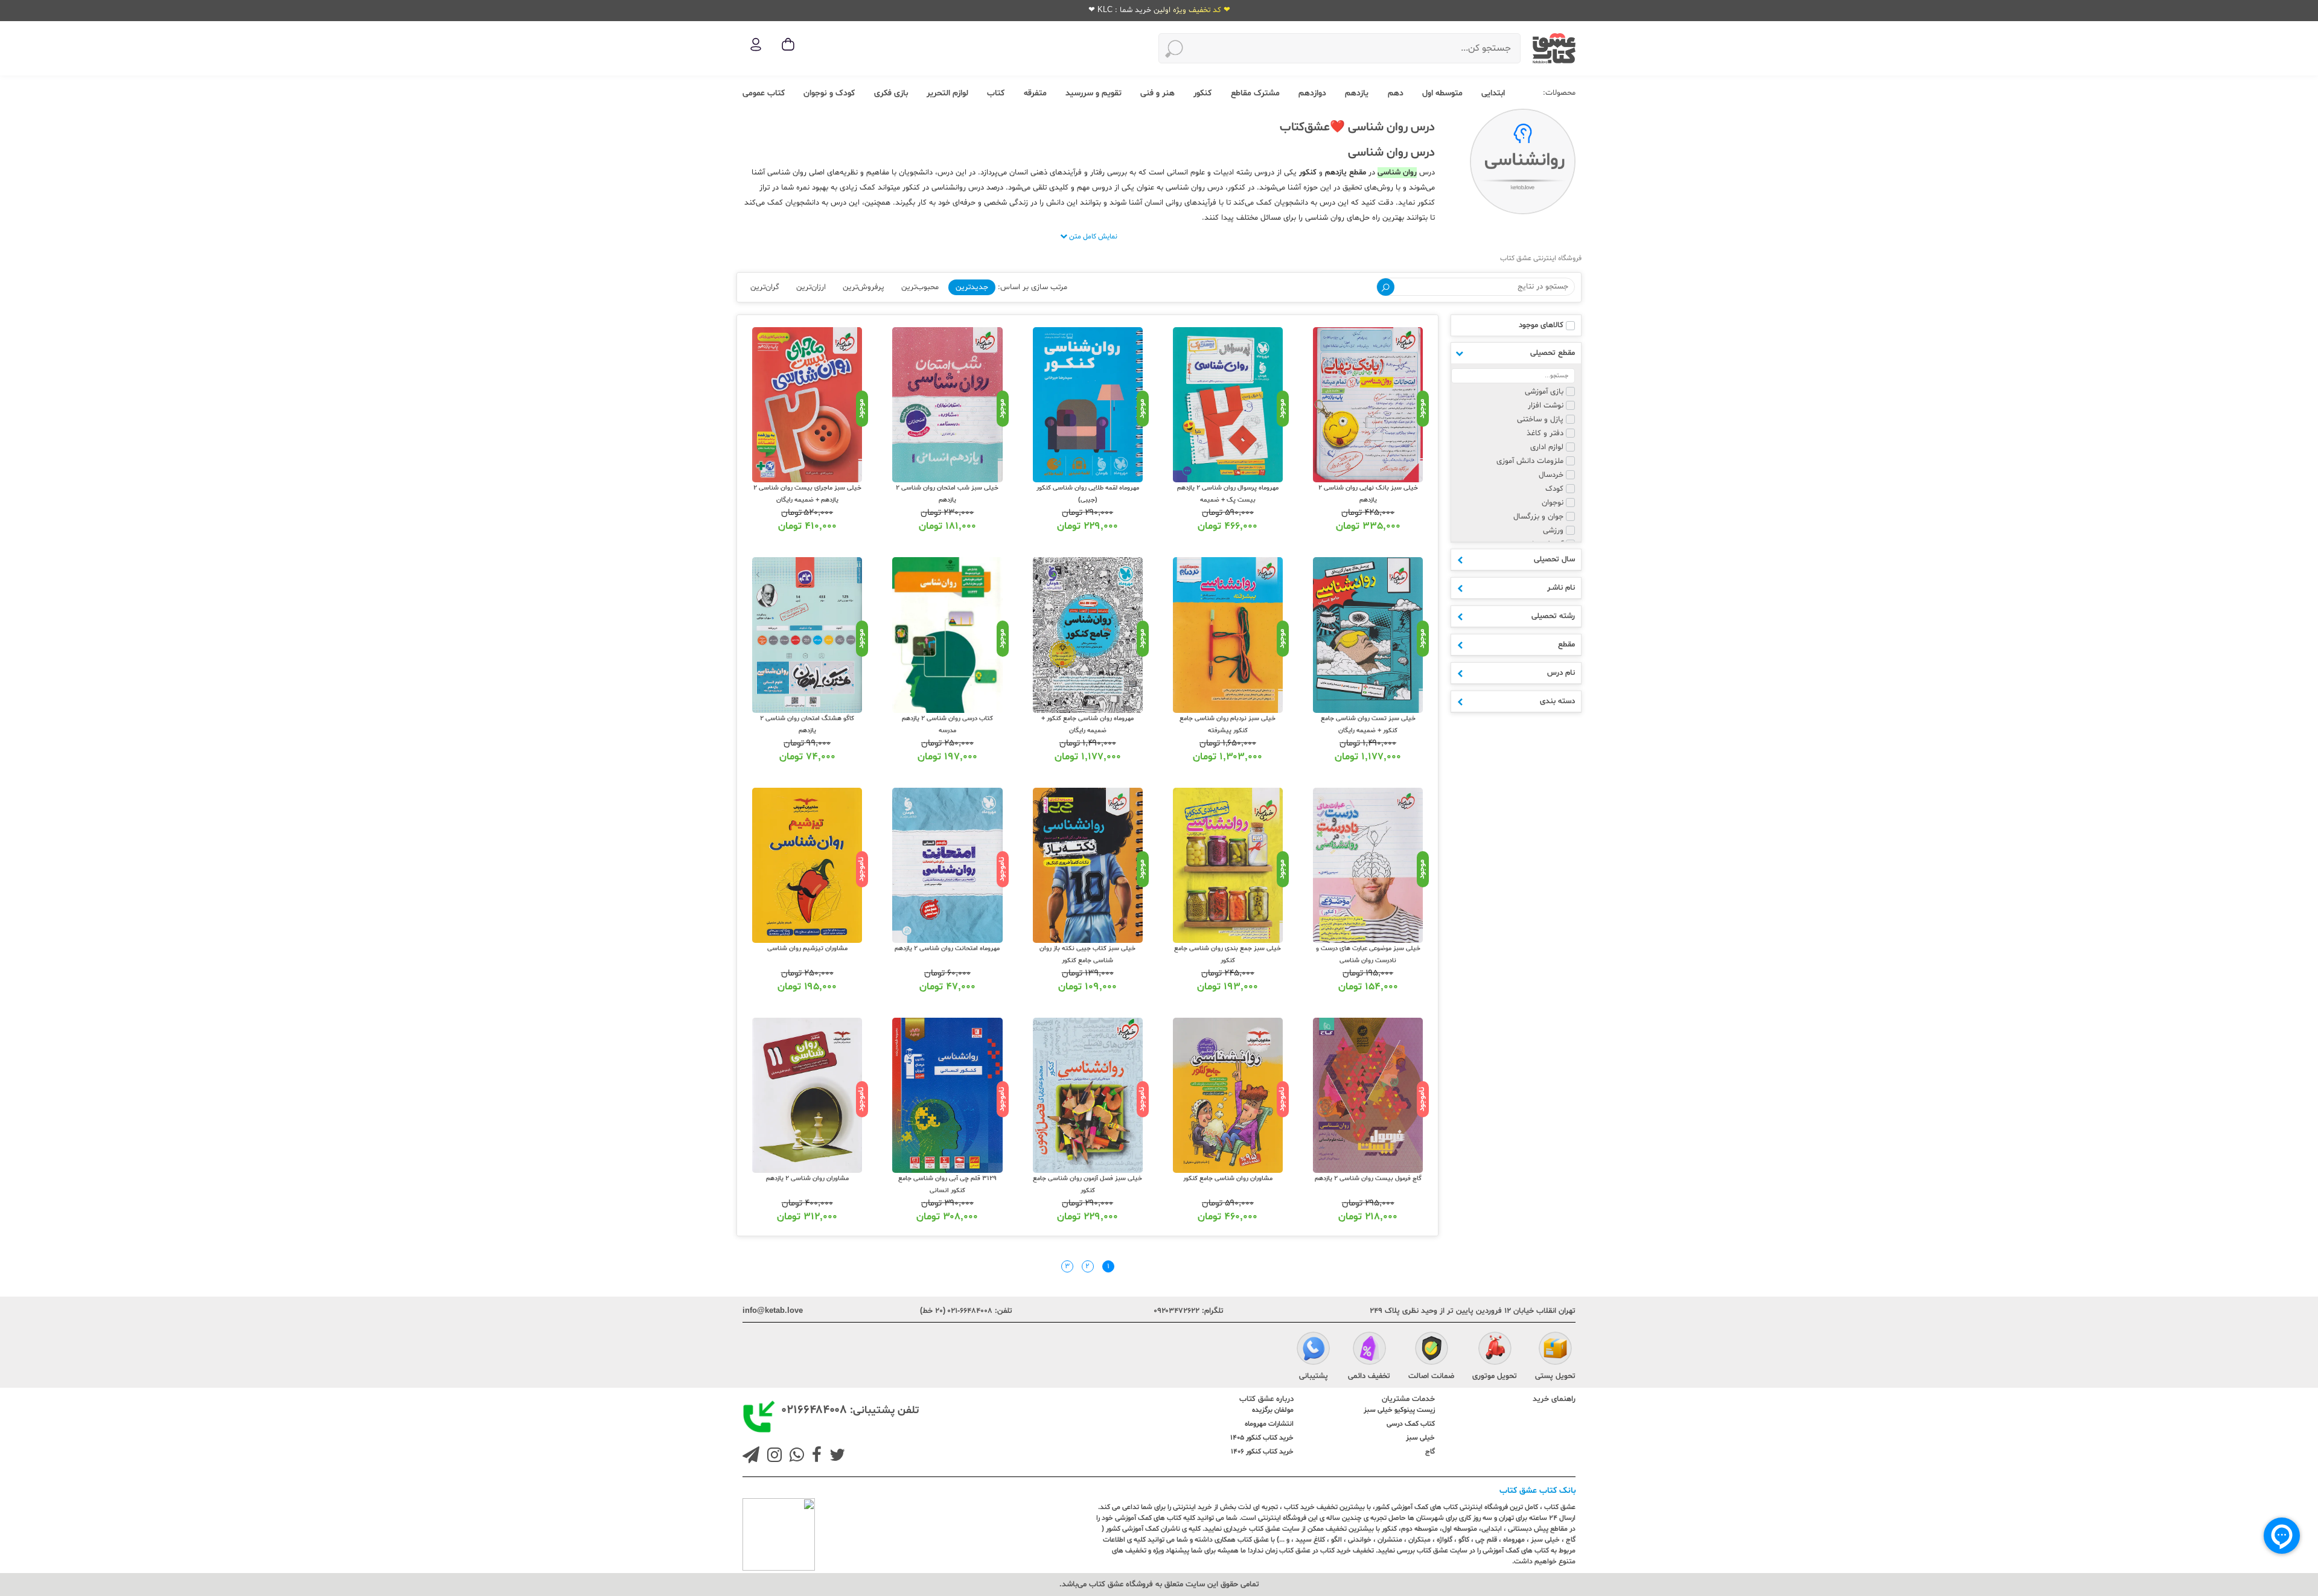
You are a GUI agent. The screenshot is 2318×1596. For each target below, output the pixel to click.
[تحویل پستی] (1555, 1350)
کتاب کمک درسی (1411, 1424)
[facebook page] (814, 1457)
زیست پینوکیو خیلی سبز (1399, 1410)
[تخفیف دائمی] (1369, 1350)
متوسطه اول (1442, 93)
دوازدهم (1312, 93)
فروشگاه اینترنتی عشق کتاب (1541, 258)
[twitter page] (835, 1457)
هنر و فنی (1157, 93)
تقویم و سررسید (1094, 93)
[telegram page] (751, 1457)
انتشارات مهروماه (1269, 1424)
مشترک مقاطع (1255, 93)
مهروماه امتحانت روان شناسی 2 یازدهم (947, 949)
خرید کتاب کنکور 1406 (1262, 1452)
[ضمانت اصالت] (1432, 1350)
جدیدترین (972, 287)
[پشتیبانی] (1313, 1350)
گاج (1430, 1452)
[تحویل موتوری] (1495, 1350)
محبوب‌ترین (920, 287)
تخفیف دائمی (1369, 1376)
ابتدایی (1493, 93)
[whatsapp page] (794, 1457)
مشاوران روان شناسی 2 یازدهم (807, 1179)
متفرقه (1035, 93)
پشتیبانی (1314, 1376)
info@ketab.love (773, 1311)
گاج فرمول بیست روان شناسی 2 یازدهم (1368, 1179)
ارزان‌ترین (811, 287)
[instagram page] (772, 1457)
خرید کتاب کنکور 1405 (1262, 1438)
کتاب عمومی (764, 93)
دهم (1396, 93)
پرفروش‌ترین (864, 287)
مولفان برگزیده (1273, 1410)
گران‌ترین (765, 287)
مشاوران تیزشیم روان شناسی (807, 949)
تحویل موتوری (1495, 1376)
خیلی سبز (1420, 1438)
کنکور (1202, 93)
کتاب (996, 93)
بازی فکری (891, 93)
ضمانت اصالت (1431, 1376)
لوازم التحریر (947, 93)
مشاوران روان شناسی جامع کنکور (1228, 1179)
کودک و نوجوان (829, 93)
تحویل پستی (1555, 1376)
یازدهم (1357, 93)
